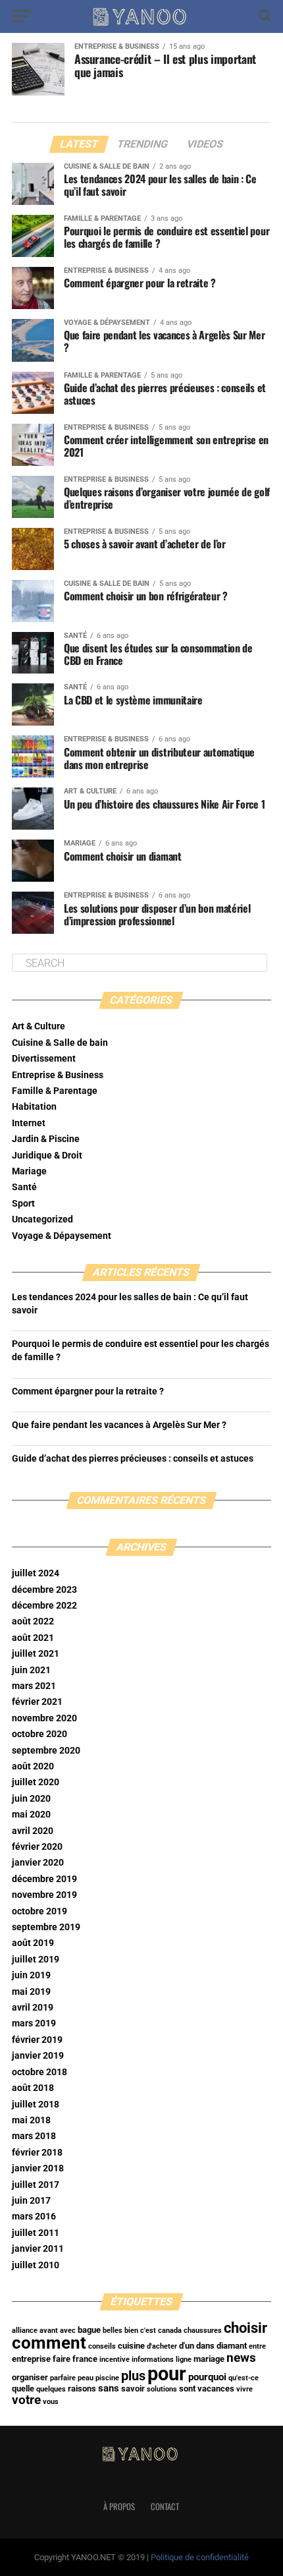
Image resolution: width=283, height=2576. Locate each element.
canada (170, 2331)
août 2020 (33, 1766)
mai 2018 (31, 2120)
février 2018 (37, 2153)
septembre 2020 (46, 1751)
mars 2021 (34, 1686)
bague (89, 2330)
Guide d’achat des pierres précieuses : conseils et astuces (133, 1459)
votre (26, 2400)
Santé (24, 1187)
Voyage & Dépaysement (62, 1236)
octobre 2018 (39, 2072)
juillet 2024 (36, 1573)
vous (51, 2402)
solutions (162, 2389)
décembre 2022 (44, 1606)
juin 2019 (31, 1975)
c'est (148, 2331)
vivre (244, 2389)
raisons (82, 2389)
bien (131, 2331)
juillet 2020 (36, 1782)
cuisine (131, 2346)
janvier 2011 (38, 2249)
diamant (232, 2346)
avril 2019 (33, 2008)
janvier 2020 (38, 1863)
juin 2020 (31, 1799)
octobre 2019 (39, 1911)
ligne (184, 2360)
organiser (30, 2377)
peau (86, 2378)
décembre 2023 (44, 1590)
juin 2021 (31, 1670)
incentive (115, 2360)
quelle (23, 2389)
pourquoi (207, 2377)
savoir (133, 2389)
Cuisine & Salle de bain (60, 1043)
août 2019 (33, 1943)
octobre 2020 (39, 1734)
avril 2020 (33, 1831)
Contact (165, 2506)
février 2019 (37, 2040)
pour (167, 2374)
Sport (23, 1204)
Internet (29, 1123)
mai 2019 (31, 1992)
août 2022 (33, 1621)
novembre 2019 (44, 1895)
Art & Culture (39, 1026)
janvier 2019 (38, 2056)
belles (113, 2331)
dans (205, 2346)
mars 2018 (34, 2136)
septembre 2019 (46, 1927)
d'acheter (162, 2346)
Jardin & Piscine (46, 1139)
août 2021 (33, 1638)
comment (49, 2343)
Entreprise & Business (58, 1075)
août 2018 (33, 2088)
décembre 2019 (44, 1879)
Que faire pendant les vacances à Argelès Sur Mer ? (119, 1425)
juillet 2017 (36, 2185)
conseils (102, 2346)
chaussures (203, 2331)
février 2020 (37, 1847)
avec (68, 2331)
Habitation (34, 1107)
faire (62, 2359)
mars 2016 (34, 2217)
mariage (209, 2359)
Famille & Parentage (55, 1091)
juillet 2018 (36, 2104)
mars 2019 (34, 2023)
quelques (51, 2389)
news (241, 2358)
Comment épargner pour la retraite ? (88, 1391)
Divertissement (44, 1059)
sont (187, 2389)
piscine (107, 2378)
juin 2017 (31, 2201)
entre (257, 2346)
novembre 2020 (44, 1718)
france (85, 2359)
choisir (245, 2328)
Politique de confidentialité (200, 2557)
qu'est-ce (244, 2378)
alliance (25, 2331)
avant (49, 2331)
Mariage (29, 1171)
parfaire (63, 2378)
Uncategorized (42, 1219)
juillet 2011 (36, 2233)
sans (109, 2388)
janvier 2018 (38, 2168)
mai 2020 (31, 1815)
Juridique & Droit (47, 1156)
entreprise (31, 2359)
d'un (187, 2346)
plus (133, 2376)
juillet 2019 (36, 1960)
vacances (216, 2389)
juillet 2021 (36, 1654)
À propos (119, 2506)
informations (153, 2360)
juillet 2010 (36, 2265)
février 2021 (37, 1702)
